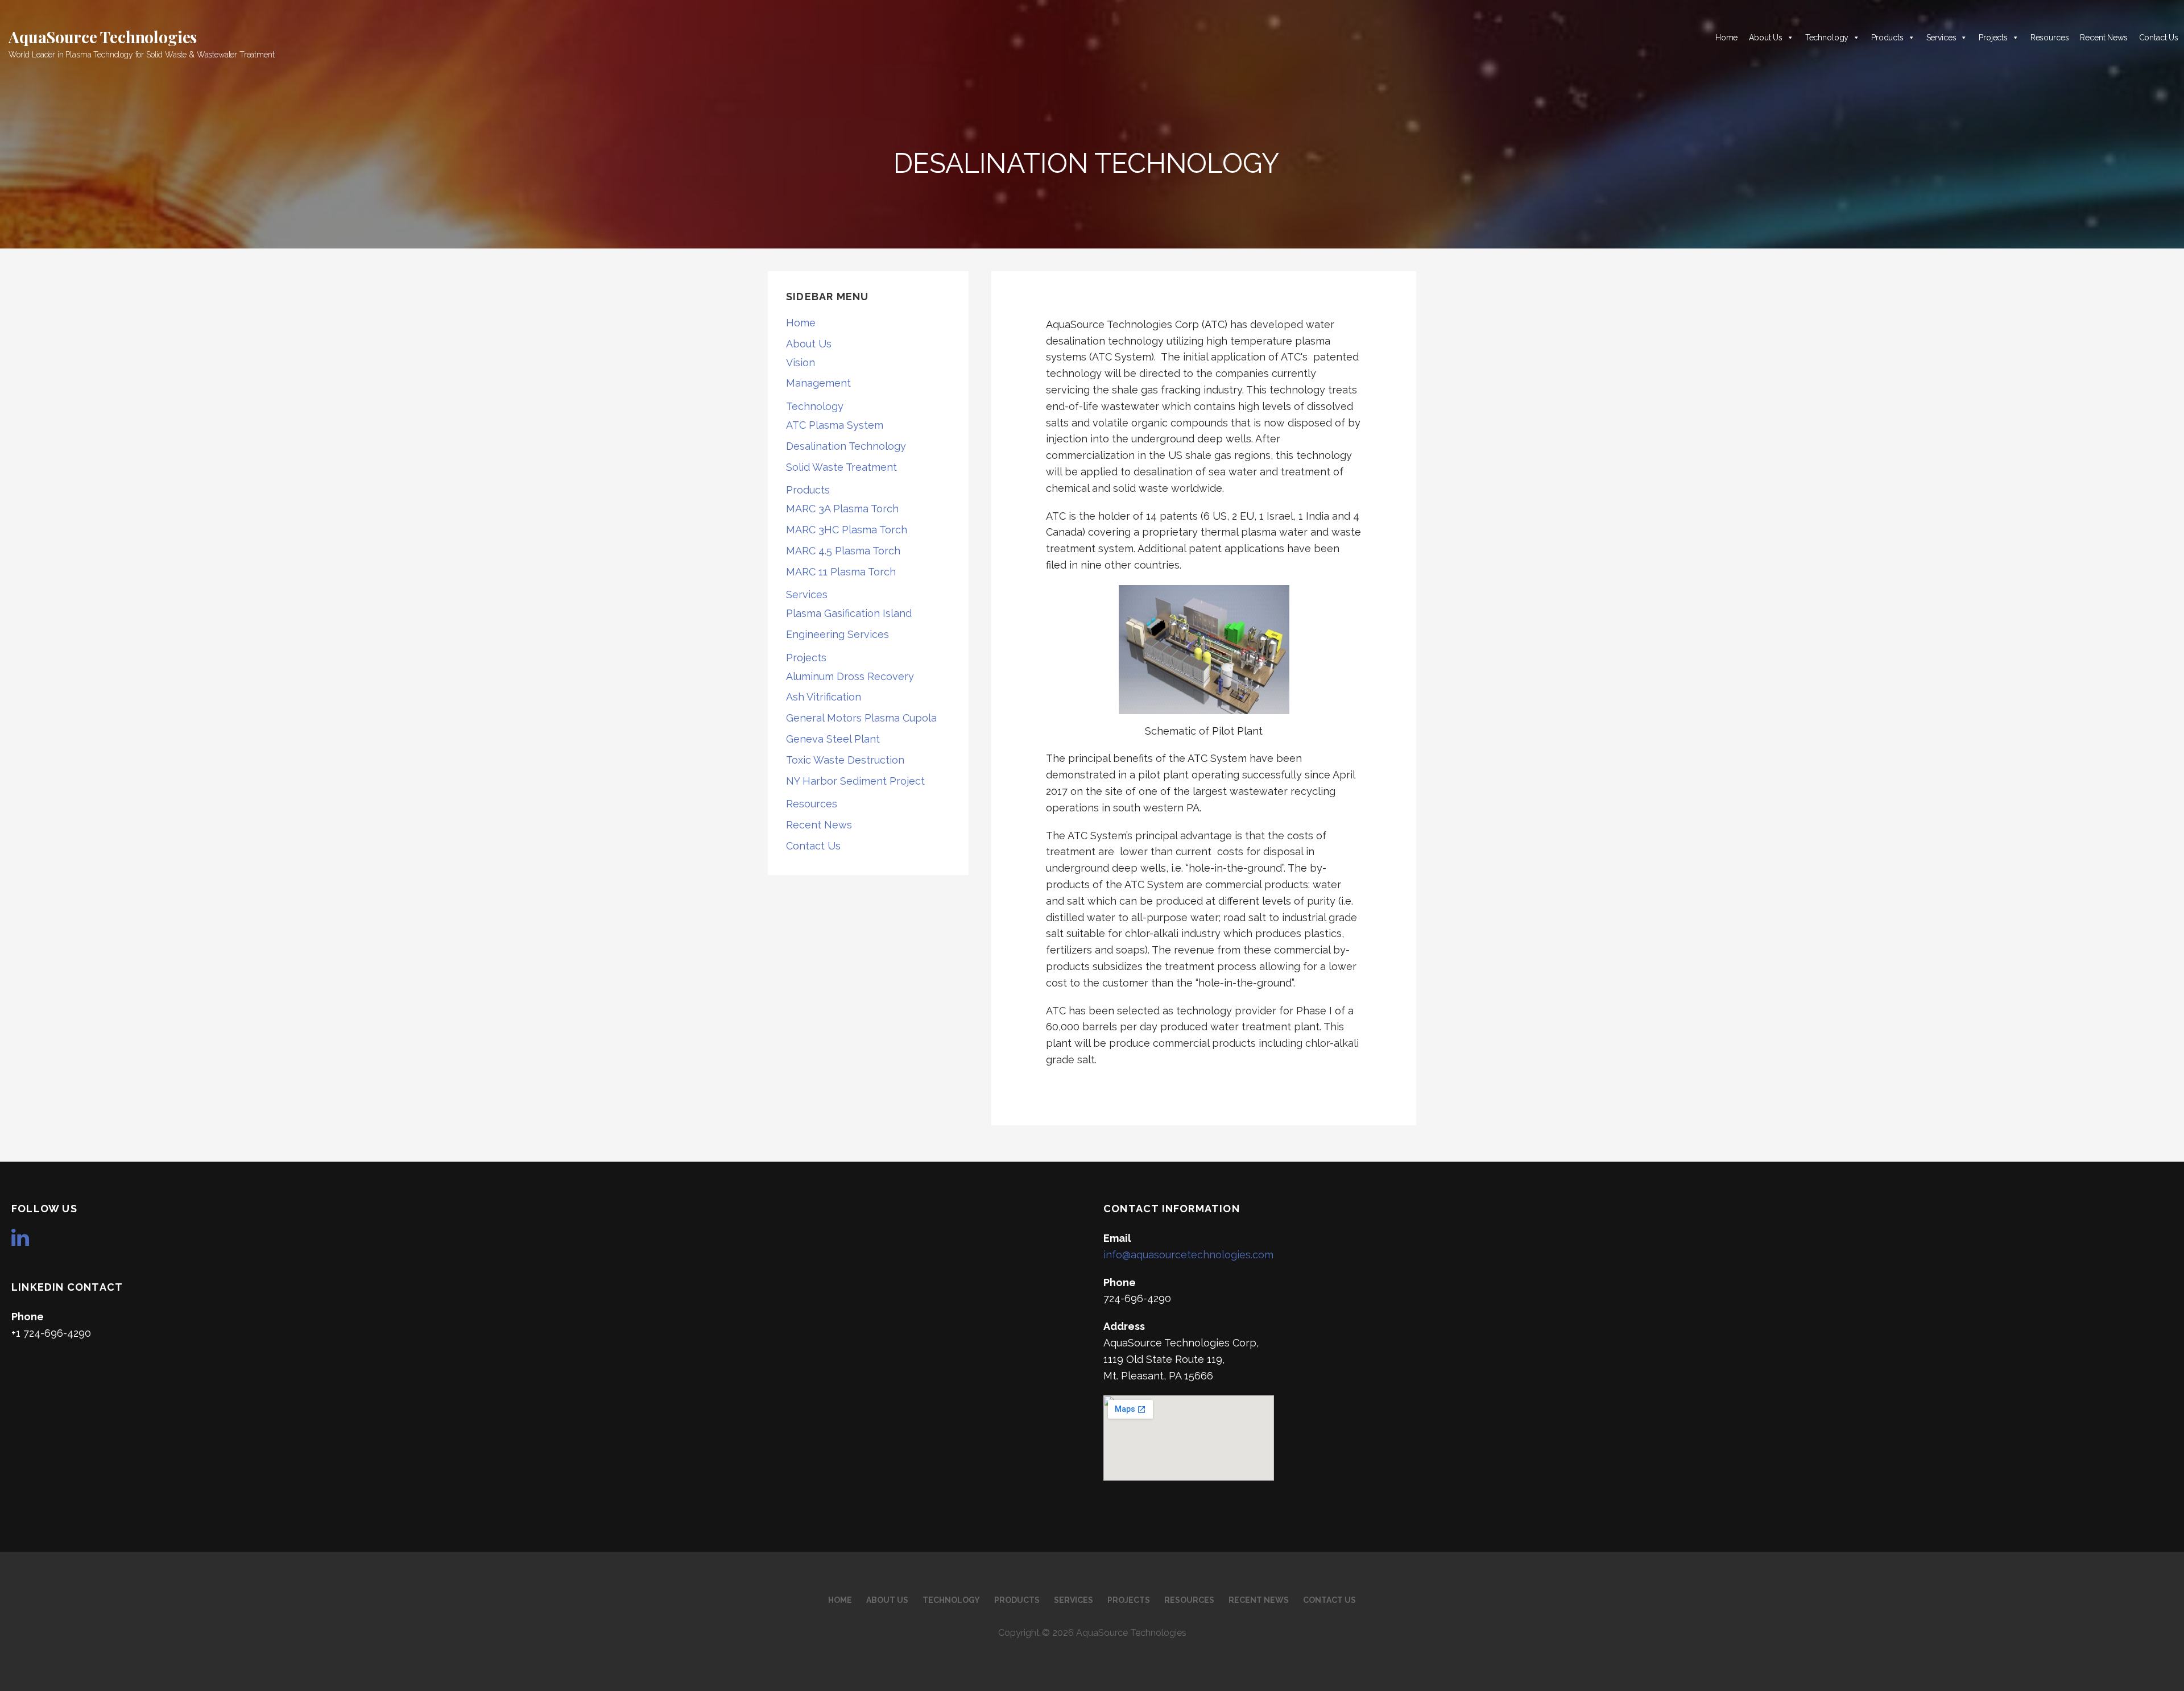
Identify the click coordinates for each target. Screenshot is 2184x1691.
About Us (1766, 38)
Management (818, 383)
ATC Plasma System (835, 425)
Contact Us (2159, 38)
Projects (1993, 38)
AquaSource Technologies (103, 37)
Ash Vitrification (824, 697)
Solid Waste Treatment (841, 467)
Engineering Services (837, 634)
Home (1726, 38)
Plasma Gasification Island (849, 613)
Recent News (2104, 38)
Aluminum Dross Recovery (850, 676)
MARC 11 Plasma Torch (841, 572)
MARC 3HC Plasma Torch (847, 530)
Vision (801, 362)
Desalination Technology (846, 446)
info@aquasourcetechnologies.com (1188, 1255)
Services (1941, 38)
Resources (2050, 38)
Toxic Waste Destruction (845, 760)
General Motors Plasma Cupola (861, 718)
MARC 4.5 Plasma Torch (843, 551)
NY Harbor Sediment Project (855, 781)
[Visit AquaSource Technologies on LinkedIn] (20, 1241)
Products (1887, 38)
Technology (1827, 38)
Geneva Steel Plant (833, 739)
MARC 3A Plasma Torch (842, 509)
